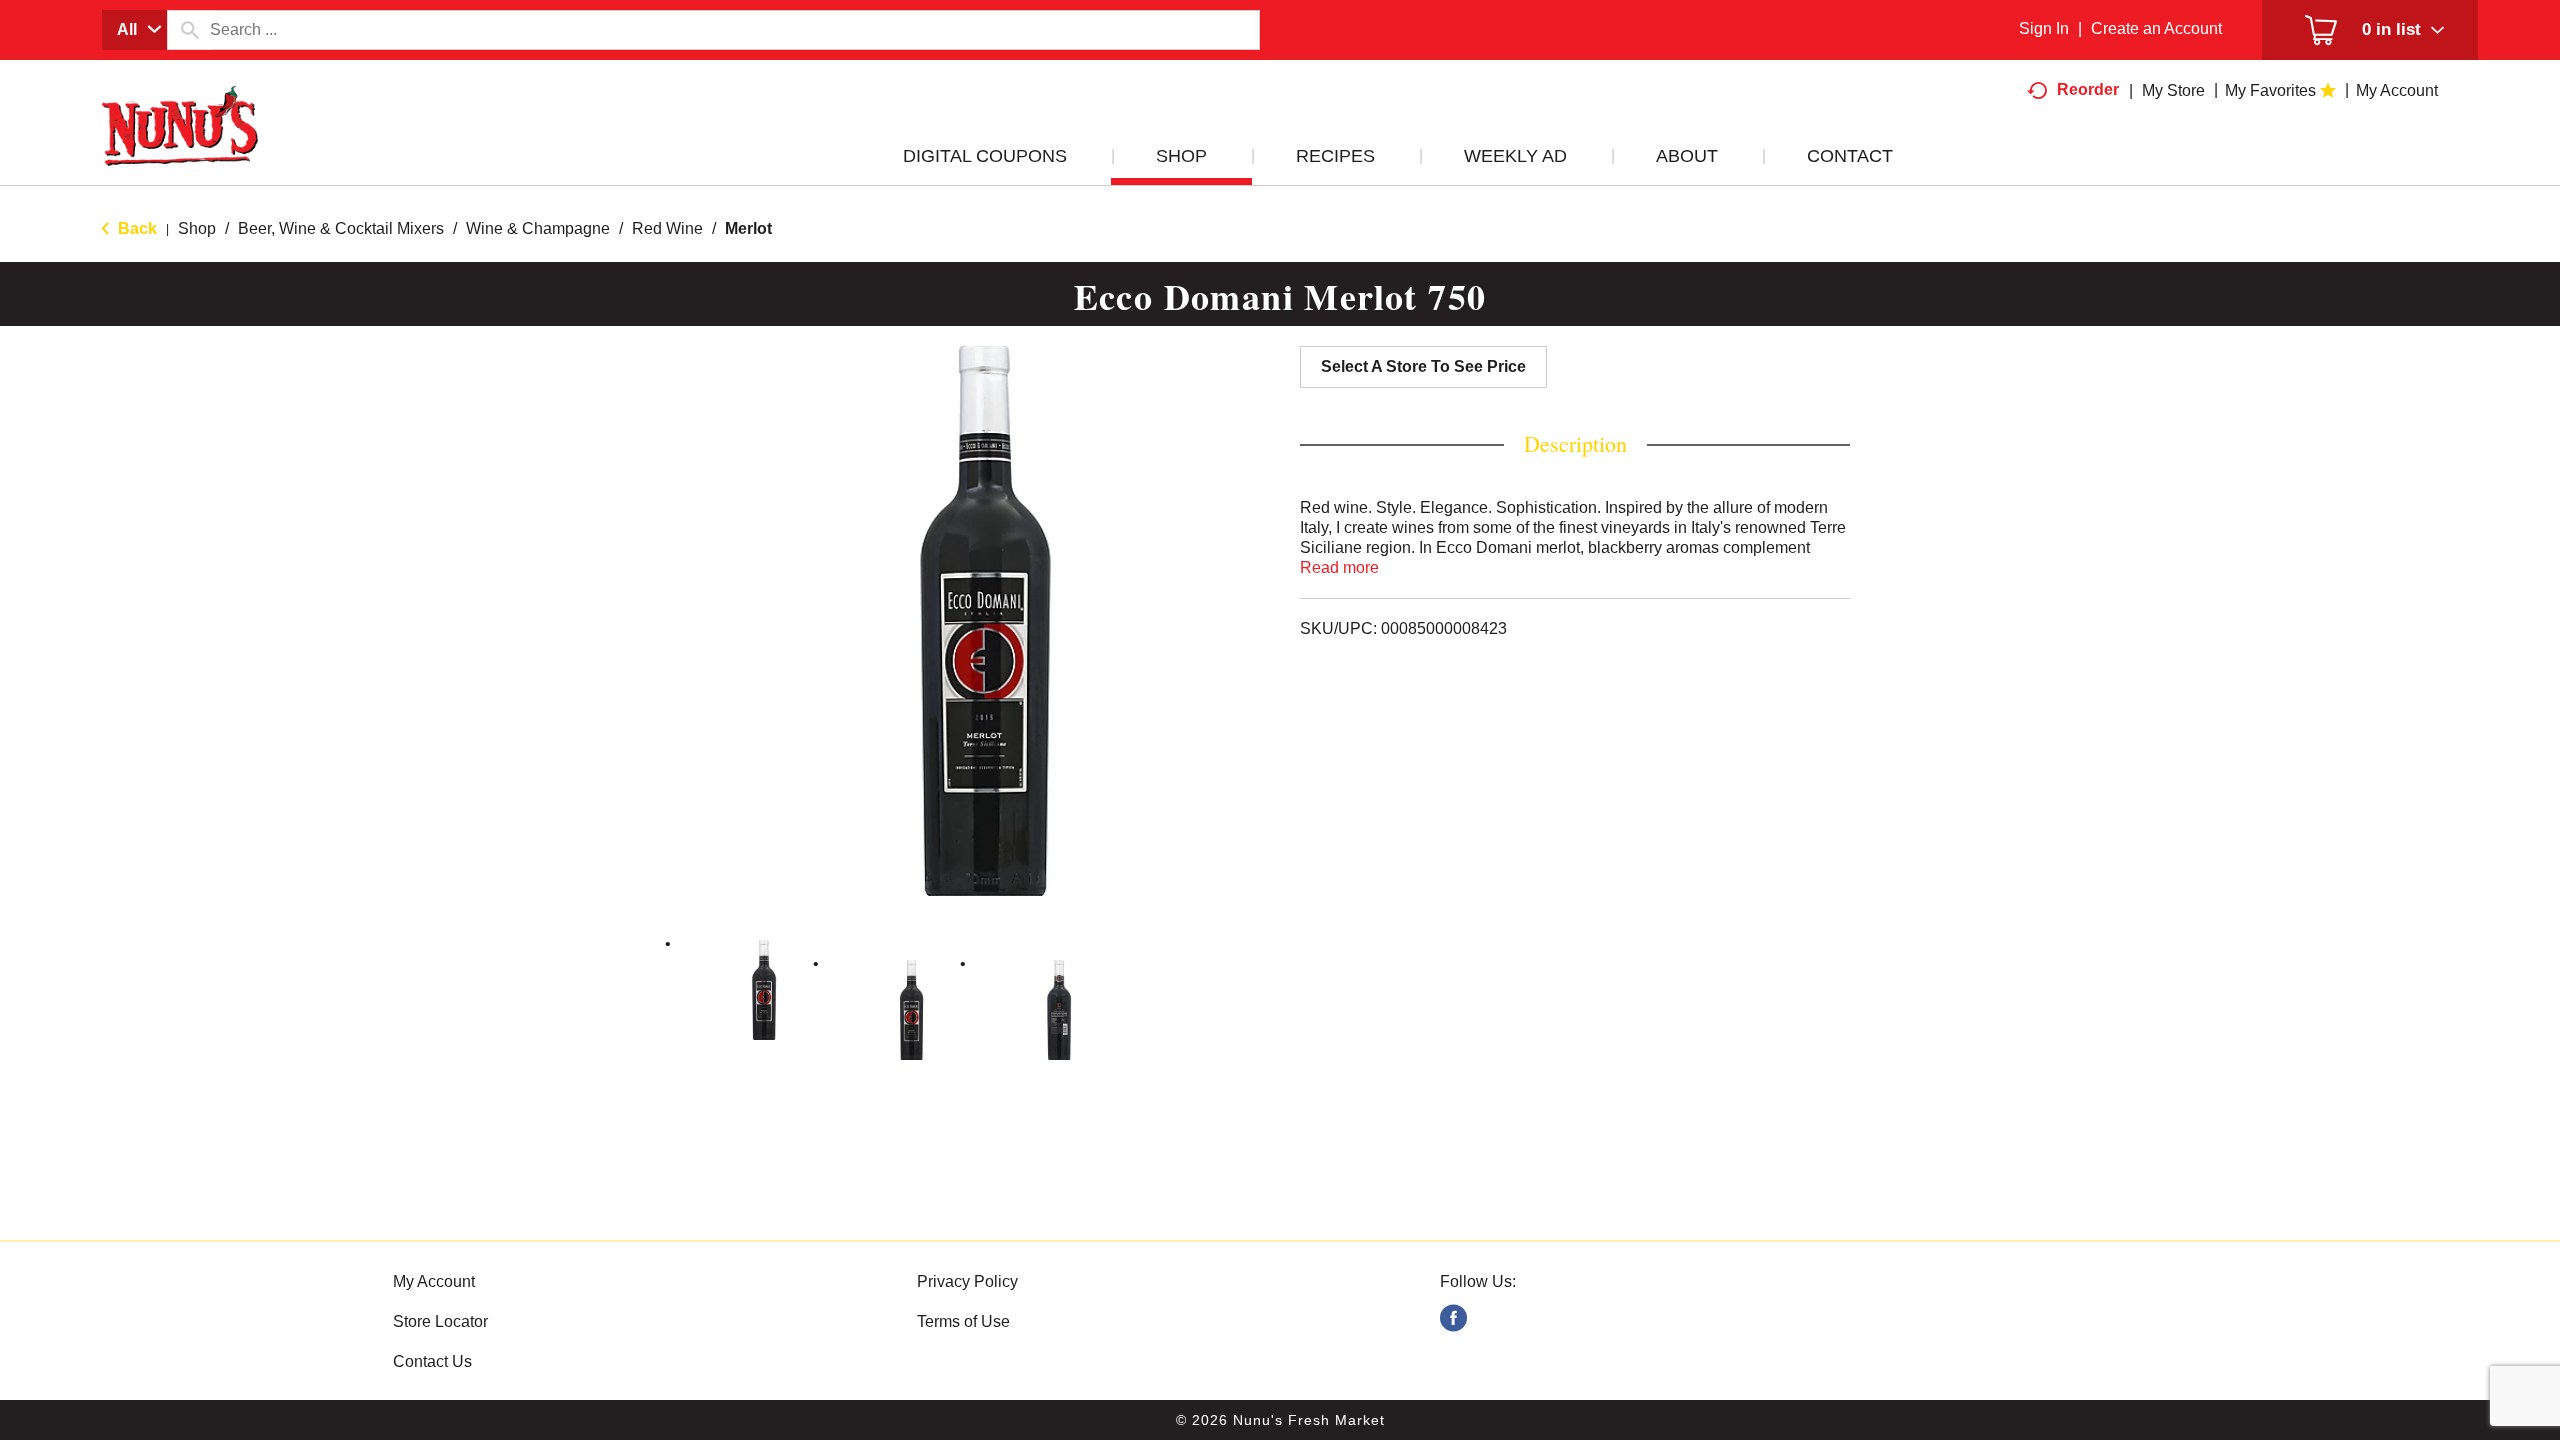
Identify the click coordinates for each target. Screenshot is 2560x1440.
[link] (1453, 1318)
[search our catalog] (189, 30)
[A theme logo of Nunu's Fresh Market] (180, 146)
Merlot (748, 228)
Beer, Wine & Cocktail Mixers (341, 228)
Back (135, 228)
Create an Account (2156, 28)
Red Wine (667, 228)
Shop (197, 228)
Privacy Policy (967, 1281)
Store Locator (440, 1321)
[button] (764, 990)
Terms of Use (963, 1321)
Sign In (2044, 28)
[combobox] (134, 30)
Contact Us (432, 1361)
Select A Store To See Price (1423, 366)
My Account (434, 1281)
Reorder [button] (2088, 89)
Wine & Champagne (538, 228)
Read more (1339, 567)
